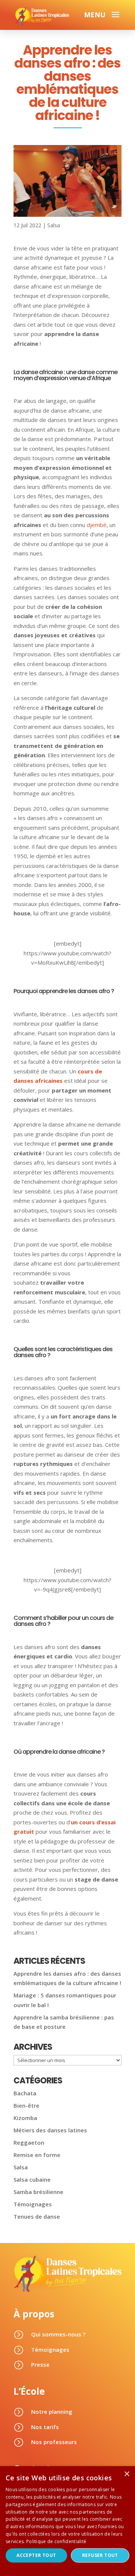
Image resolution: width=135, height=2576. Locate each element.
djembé (97, 525)
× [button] (127, 2474)
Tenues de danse (37, 2216)
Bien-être (26, 2105)
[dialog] (67, 2521)
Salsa (54, 225)
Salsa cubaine (32, 2179)
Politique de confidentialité (56, 2541)
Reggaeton (29, 2142)
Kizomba (25, 2118)
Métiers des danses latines (50, 2130)
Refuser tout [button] (100, 2555)
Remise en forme (37, 2155)
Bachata (25, 2093)
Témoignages (33, 2204)
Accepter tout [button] (36, 2555)
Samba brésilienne (38, 2192)
